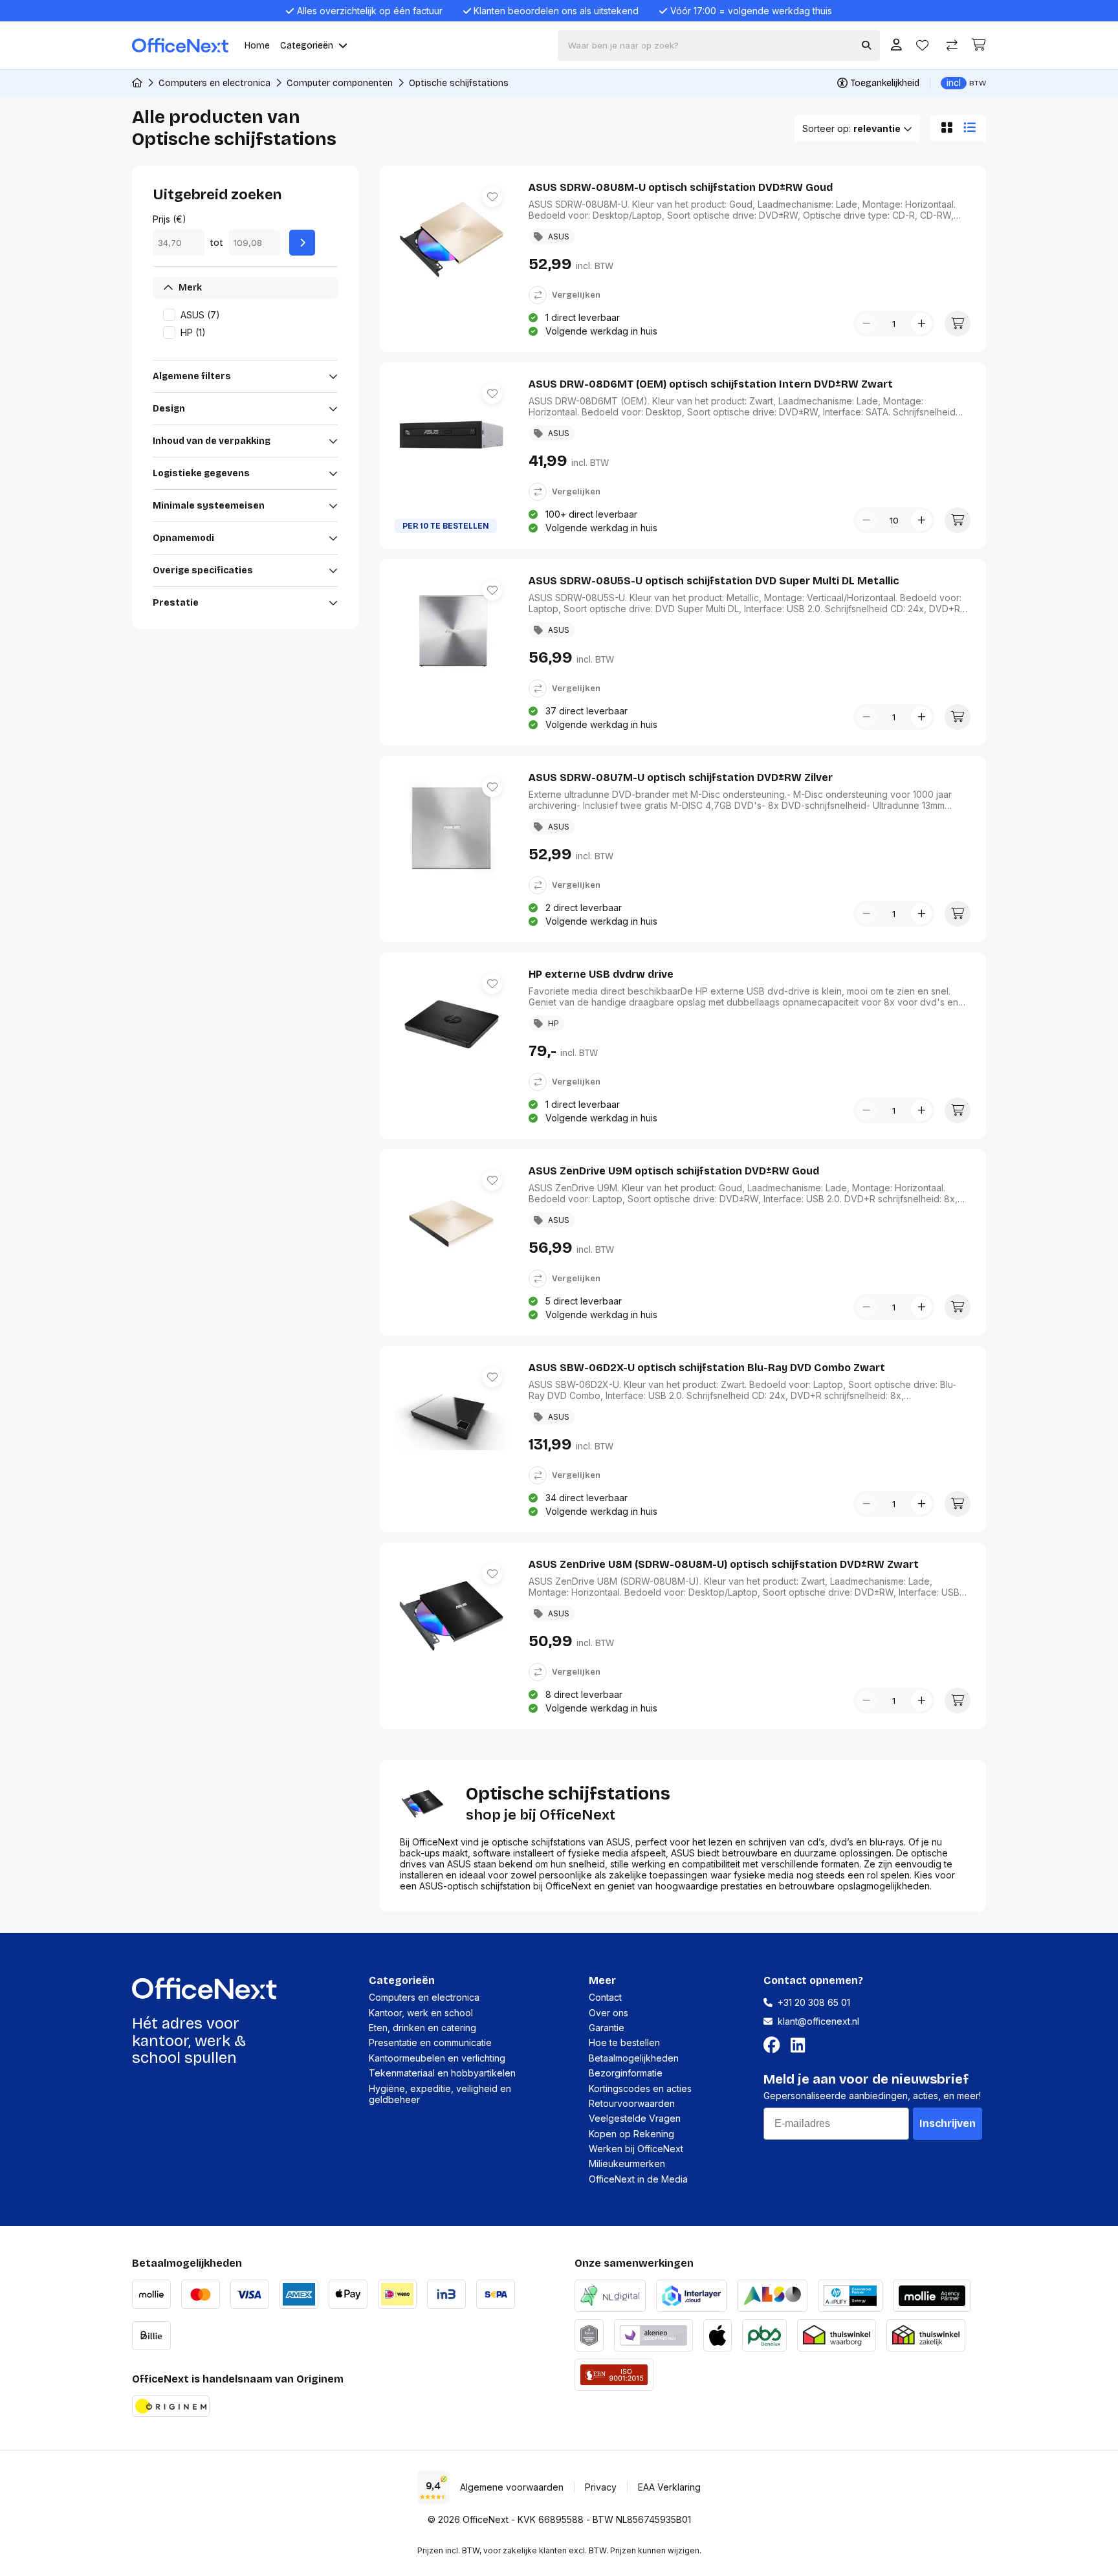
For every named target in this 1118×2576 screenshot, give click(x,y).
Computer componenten (340, 83)
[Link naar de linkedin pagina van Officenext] (800, 2045)
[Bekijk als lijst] (972, 128)
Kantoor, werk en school (421, 2013)
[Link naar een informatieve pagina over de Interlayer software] (691, 2294)
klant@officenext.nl (818, 2021)
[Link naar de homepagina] (137, 83)
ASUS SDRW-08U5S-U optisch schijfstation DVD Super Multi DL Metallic (714, 581)
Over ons (608, 2013)
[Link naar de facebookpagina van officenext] (774, 2045)
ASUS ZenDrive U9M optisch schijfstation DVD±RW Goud (674, 1171)
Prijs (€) (170, 219)
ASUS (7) (200, 315)
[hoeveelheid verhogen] (921, 324)
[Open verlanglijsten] (922, 46)
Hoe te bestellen (624, 2042)
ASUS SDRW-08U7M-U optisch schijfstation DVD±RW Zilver (681, 777)
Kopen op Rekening (631, 2134)
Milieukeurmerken (627, 2163)
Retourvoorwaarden (632, 2103)
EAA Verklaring (669, 2487)
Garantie (607, 2028)
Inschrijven (948, 2123)
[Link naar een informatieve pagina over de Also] (772, 2294)
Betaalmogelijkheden (634, 2058)
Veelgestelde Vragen (635, 2118)
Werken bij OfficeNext (636, 2149)
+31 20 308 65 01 (814, 2002)
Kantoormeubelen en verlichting (437, 2058)
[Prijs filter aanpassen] (302, 243)
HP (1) (193, 332)
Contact (605, 1997)
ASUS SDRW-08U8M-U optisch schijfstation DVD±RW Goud (681, 187)
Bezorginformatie (626, 2073)
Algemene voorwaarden (512, 2487)
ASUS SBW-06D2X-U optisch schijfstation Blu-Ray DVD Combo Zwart (707, 1368)
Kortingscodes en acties (640, 2088)
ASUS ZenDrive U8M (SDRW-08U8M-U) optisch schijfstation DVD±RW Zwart (724, 1564)
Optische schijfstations (459, 83)
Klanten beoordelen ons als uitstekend (556, 11)
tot (216, 243)
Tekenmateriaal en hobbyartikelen (442, 2073)
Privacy (601, 2487)
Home (257, 46)
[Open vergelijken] (952, 46)
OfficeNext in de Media (638, 2179)
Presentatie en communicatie (430, 2042)
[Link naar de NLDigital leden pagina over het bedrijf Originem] (610, 2294)
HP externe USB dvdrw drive (601, 974)
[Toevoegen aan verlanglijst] (492, 197)
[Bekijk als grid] (944, 128)
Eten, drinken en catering (422, 2028)
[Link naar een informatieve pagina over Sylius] (589, 2334)
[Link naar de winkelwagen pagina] (979, 45)
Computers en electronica (214, 83)
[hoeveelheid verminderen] (866, 324)
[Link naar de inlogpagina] (896, 46)
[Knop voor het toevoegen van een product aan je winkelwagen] (958, 324)
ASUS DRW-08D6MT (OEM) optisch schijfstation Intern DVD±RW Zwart (711, 384)
